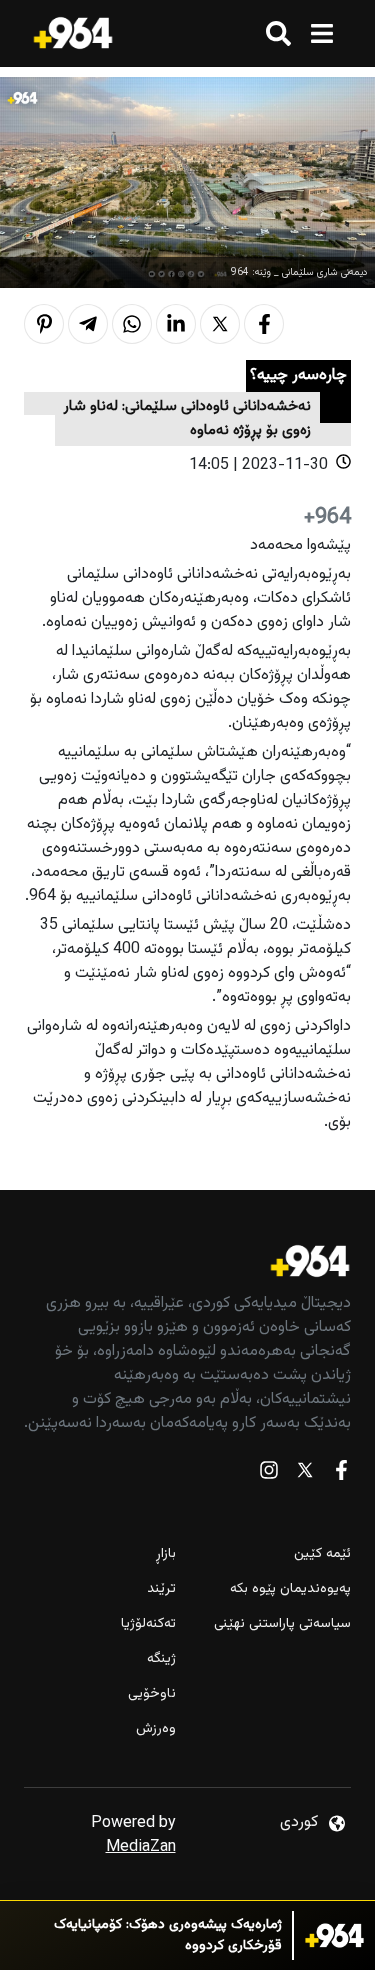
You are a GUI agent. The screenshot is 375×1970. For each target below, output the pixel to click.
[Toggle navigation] (321, 33)
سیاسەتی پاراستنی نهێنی (282, 1624)
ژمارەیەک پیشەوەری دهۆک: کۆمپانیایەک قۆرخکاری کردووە (168, 1936)
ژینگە (161, 1659)
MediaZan (141, 1847)
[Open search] (278, 33)
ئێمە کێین (322, 1554)
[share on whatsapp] (132, 324)
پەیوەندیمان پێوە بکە (290, 1589)
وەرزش (156, 1729)
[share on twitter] (220, 324)
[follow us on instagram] (269, 1474)
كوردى (299, 1822)
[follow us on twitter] (305, 1474)
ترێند (161, 1589)
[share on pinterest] (44, 324)
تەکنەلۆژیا (148, 1624)
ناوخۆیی (152, 1694)
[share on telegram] (88, 324)
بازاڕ (166, 1554)
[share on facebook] (264, 324)
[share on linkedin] (176, 324)
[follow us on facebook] (341, 1474)
